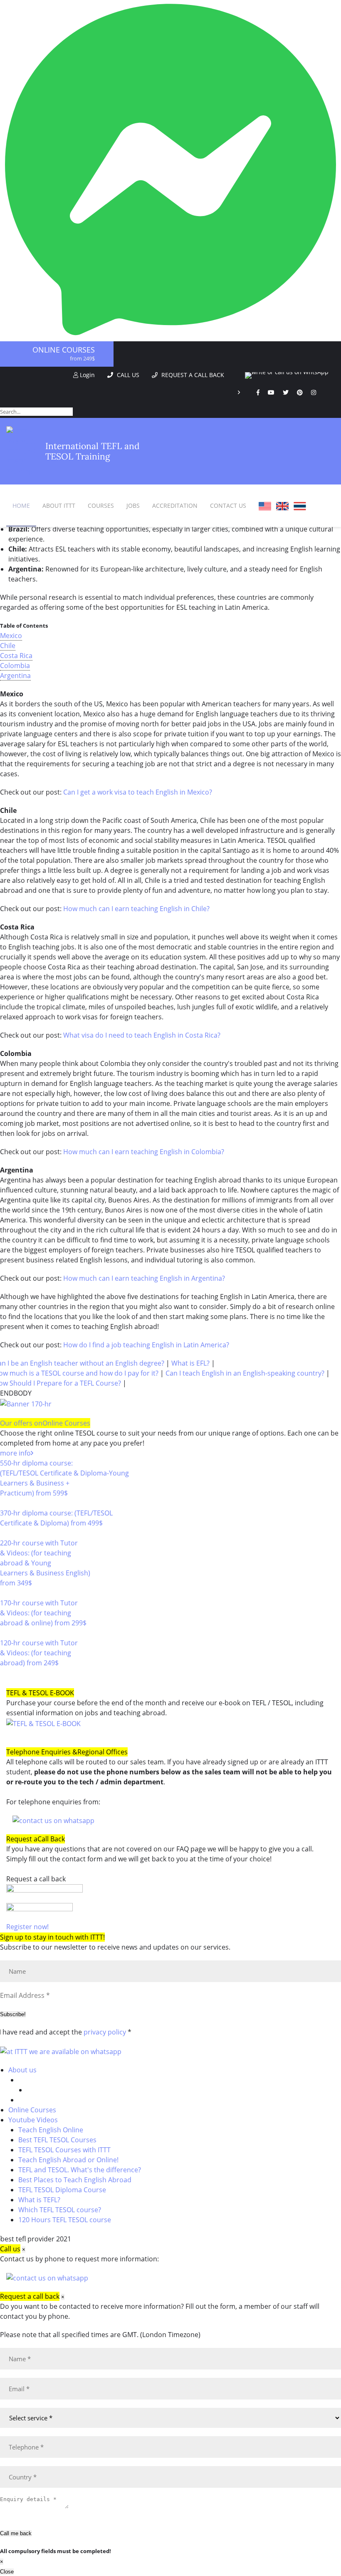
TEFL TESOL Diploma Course (62, 2190)
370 (6, 1533)
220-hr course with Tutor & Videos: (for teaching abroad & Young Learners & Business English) (45, 1563)
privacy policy (105, 2032)
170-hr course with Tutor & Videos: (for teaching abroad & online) (43, 1613)
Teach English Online (51, 2130)
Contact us (228, 506)
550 (6, 1503)
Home (21, 506)
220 (6, 1593)
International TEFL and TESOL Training (93, 451)
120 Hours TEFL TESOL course (65, 2220)
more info (15, 1453)
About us (22, 2070)
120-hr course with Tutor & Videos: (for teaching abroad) (39, 1653)
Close (7, 2572)
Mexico (11, 636)
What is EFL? (190, 1363)
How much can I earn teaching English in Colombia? (144, 1152)
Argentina (15, 676)
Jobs (133, 506)
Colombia (15, 666)
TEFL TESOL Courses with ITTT (64, 2150)
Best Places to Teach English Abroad (75, 2180)
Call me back (16, 2533)
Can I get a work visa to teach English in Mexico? (138, 792)
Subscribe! (13, 2014)
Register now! (27, 1927)
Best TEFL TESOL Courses (57, 2140)
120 (6, 1673)
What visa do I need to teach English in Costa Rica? (142, 1035)
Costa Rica (16, 656)
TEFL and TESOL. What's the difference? (80, 2170)
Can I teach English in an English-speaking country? (245, 1373)
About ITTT (59, 506)
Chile (8, 646)
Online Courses (64, 350)
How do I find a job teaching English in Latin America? (146, 1345)
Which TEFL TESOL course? (60, 2210)
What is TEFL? (39, 2200)
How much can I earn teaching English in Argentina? (144, 1278)
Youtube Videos (33, 2120)
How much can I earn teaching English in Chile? (136, 909)
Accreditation (175, 506)
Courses (101, 506)
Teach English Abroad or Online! (68, 2160)
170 (6, 1633)
